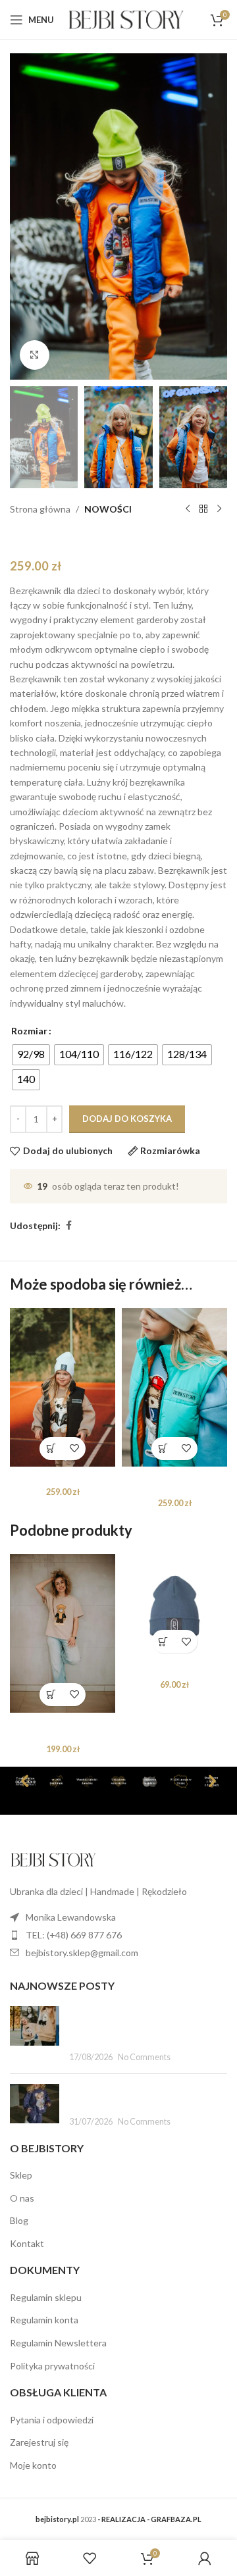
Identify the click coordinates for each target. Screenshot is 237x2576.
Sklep (21, 2175)
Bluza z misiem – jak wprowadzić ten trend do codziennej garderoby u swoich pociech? (142, 2026)
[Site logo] (126, 19)
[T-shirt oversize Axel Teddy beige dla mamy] (63, 1633)
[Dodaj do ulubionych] (74, 1449)
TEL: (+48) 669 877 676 (74, 1935)
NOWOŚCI (108, 509)
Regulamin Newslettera (58, 2343)
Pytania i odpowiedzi (52, 2420)
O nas (22, 2198)
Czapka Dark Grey (175, 1670)
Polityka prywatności (52, 2366)
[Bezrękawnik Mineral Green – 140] (174, 1387)
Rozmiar (29, 1031)
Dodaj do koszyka (127, 1119)
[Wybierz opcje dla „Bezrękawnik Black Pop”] (51, 1449)
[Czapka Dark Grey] (174, 1607)
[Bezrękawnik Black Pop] (63, 1387)
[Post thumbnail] (35, 2035)
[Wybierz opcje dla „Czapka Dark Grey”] (163, 1641)
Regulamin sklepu (46, 2297)
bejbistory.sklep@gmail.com (82, 1953)
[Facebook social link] (68, 1225)
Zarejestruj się (39, 2442)
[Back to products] (203, 509)
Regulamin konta (44, 2320)
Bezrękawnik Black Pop (63, 1477)
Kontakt (27, 2243)
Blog (19, 2221)
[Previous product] (188, 509)
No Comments (144, 2058)
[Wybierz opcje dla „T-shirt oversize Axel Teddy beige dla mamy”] (51, 1695)
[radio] (31, 1055)
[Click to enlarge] (35, 355)
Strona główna (40, 509)
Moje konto (33, 2465)
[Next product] (219, 509)
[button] (163, 1449)
